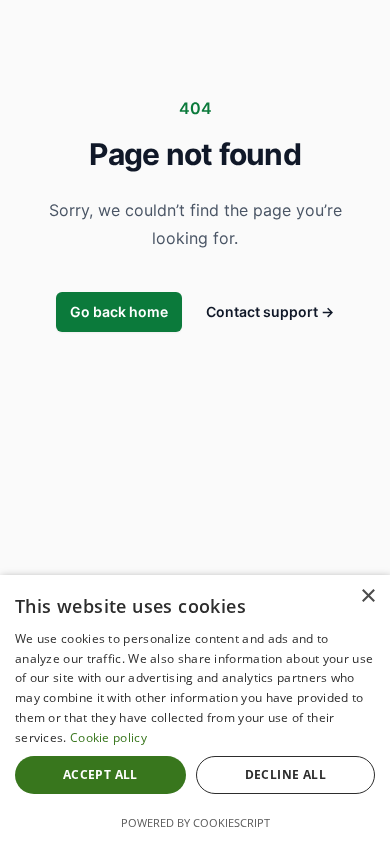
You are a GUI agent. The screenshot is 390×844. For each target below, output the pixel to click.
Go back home (119, 311)
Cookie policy (108, 737)
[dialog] (195, 709)
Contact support (270, 311)
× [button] (367, 596)
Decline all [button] (285, 774)
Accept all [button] (100, 774)
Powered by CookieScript (195, 822)
